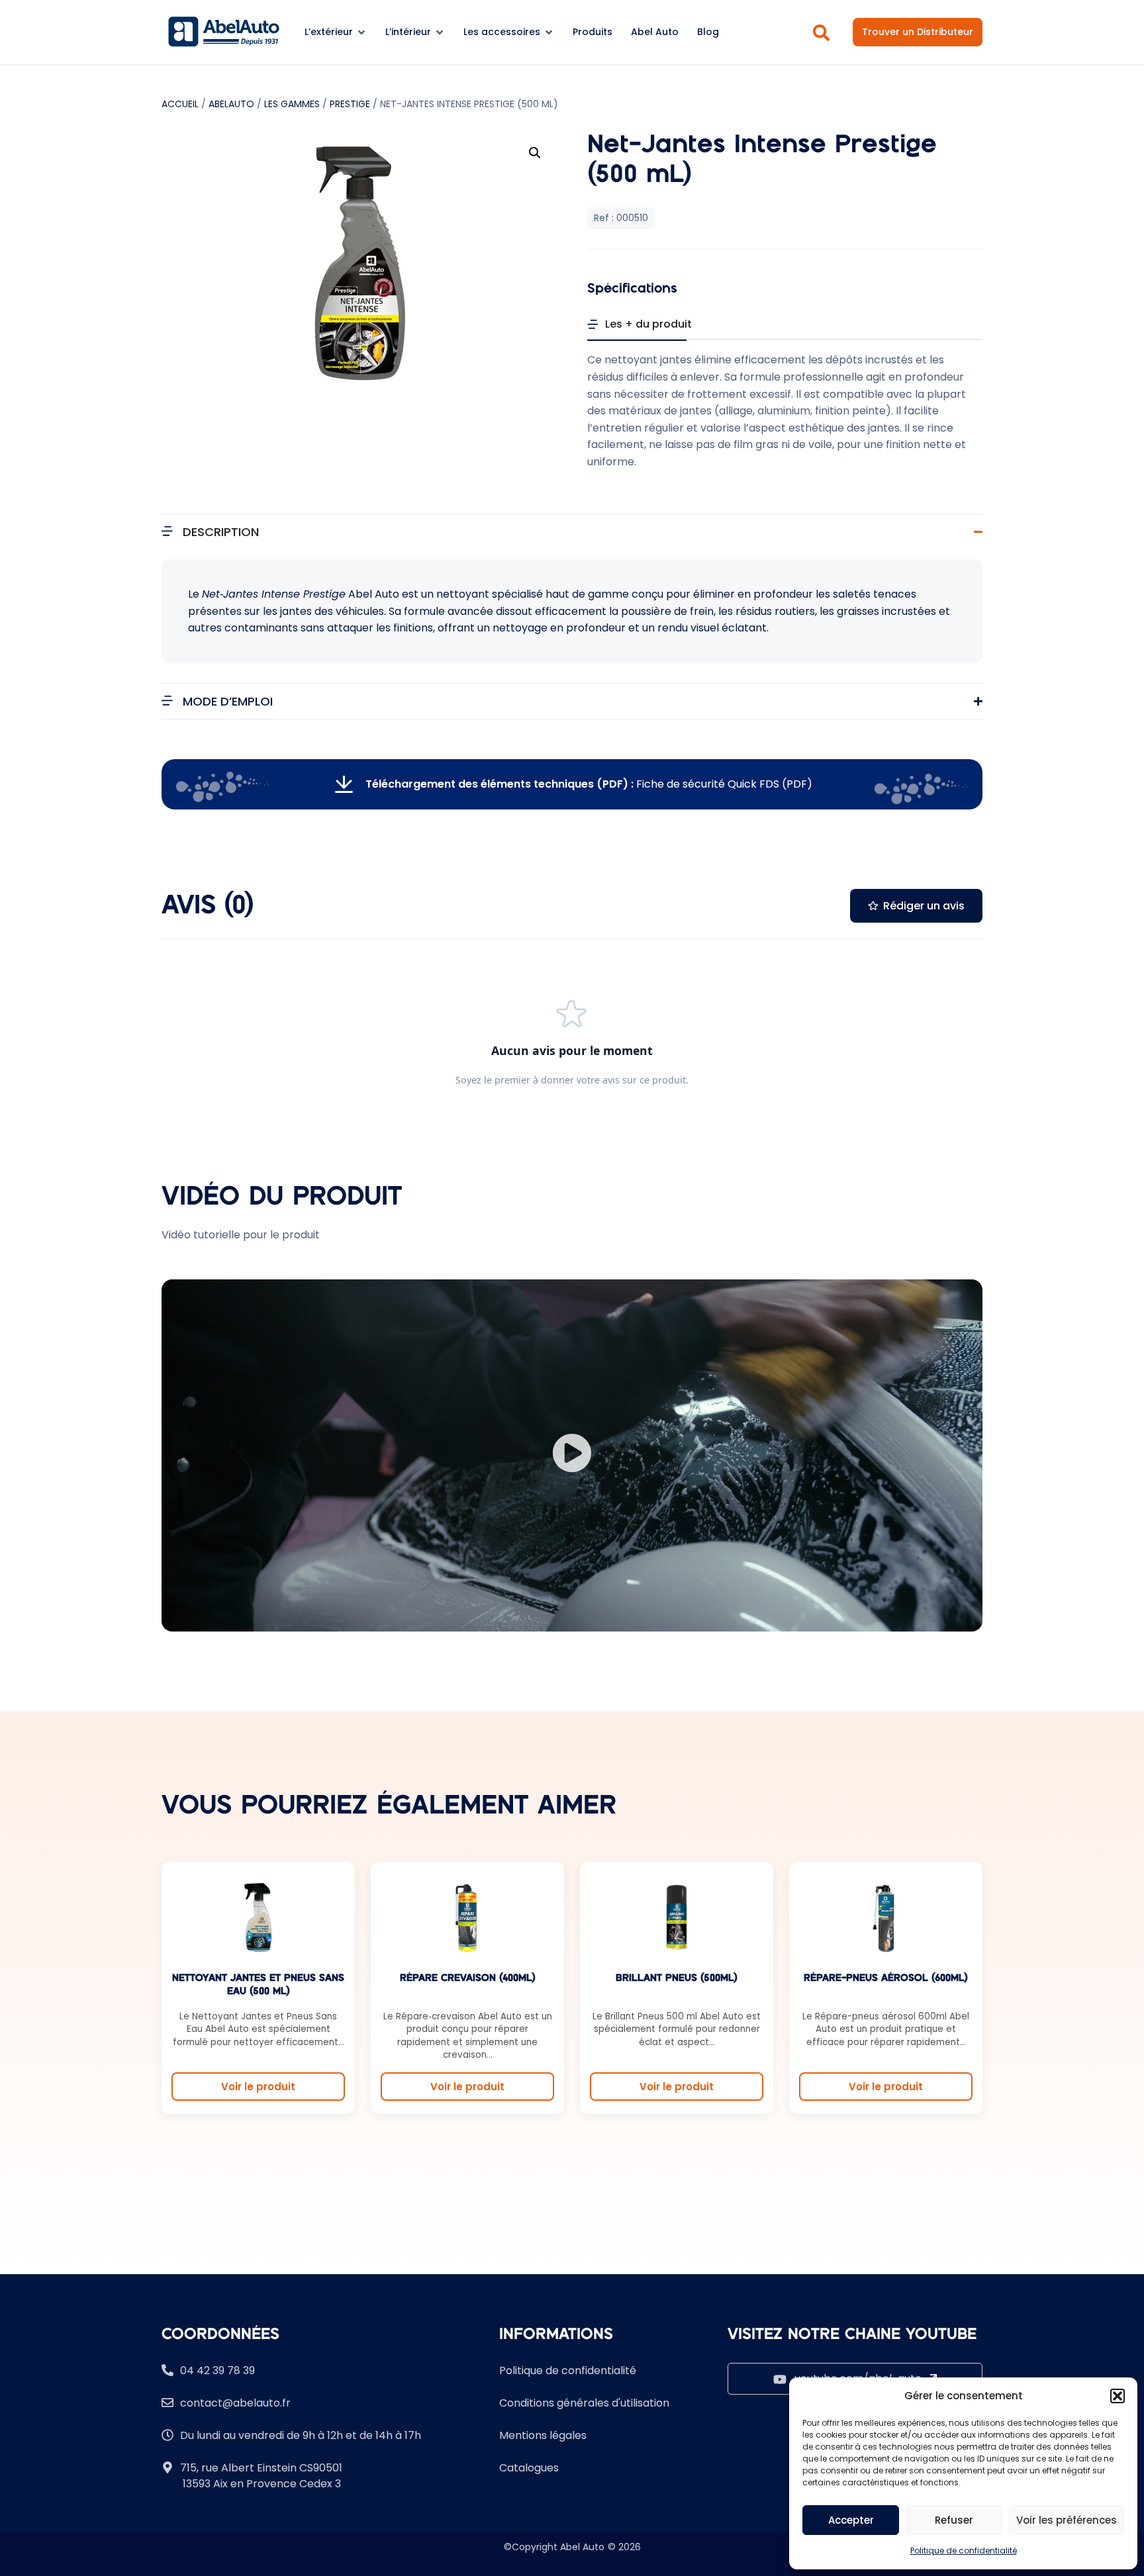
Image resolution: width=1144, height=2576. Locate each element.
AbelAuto (231, 104)
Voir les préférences (1067, 2520)
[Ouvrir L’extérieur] (361, 32)
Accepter (851, 2520)
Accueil (180, 104)
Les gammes (292, 104)
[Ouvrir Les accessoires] (549, 32)
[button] (1118, 2396)
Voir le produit (258, 2087)
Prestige (350, 104)
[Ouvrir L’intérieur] (440, 32)
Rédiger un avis (924, 906)
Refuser (954, 2520)
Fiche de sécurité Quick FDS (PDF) (589, 784)
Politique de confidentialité (964, 2551)
